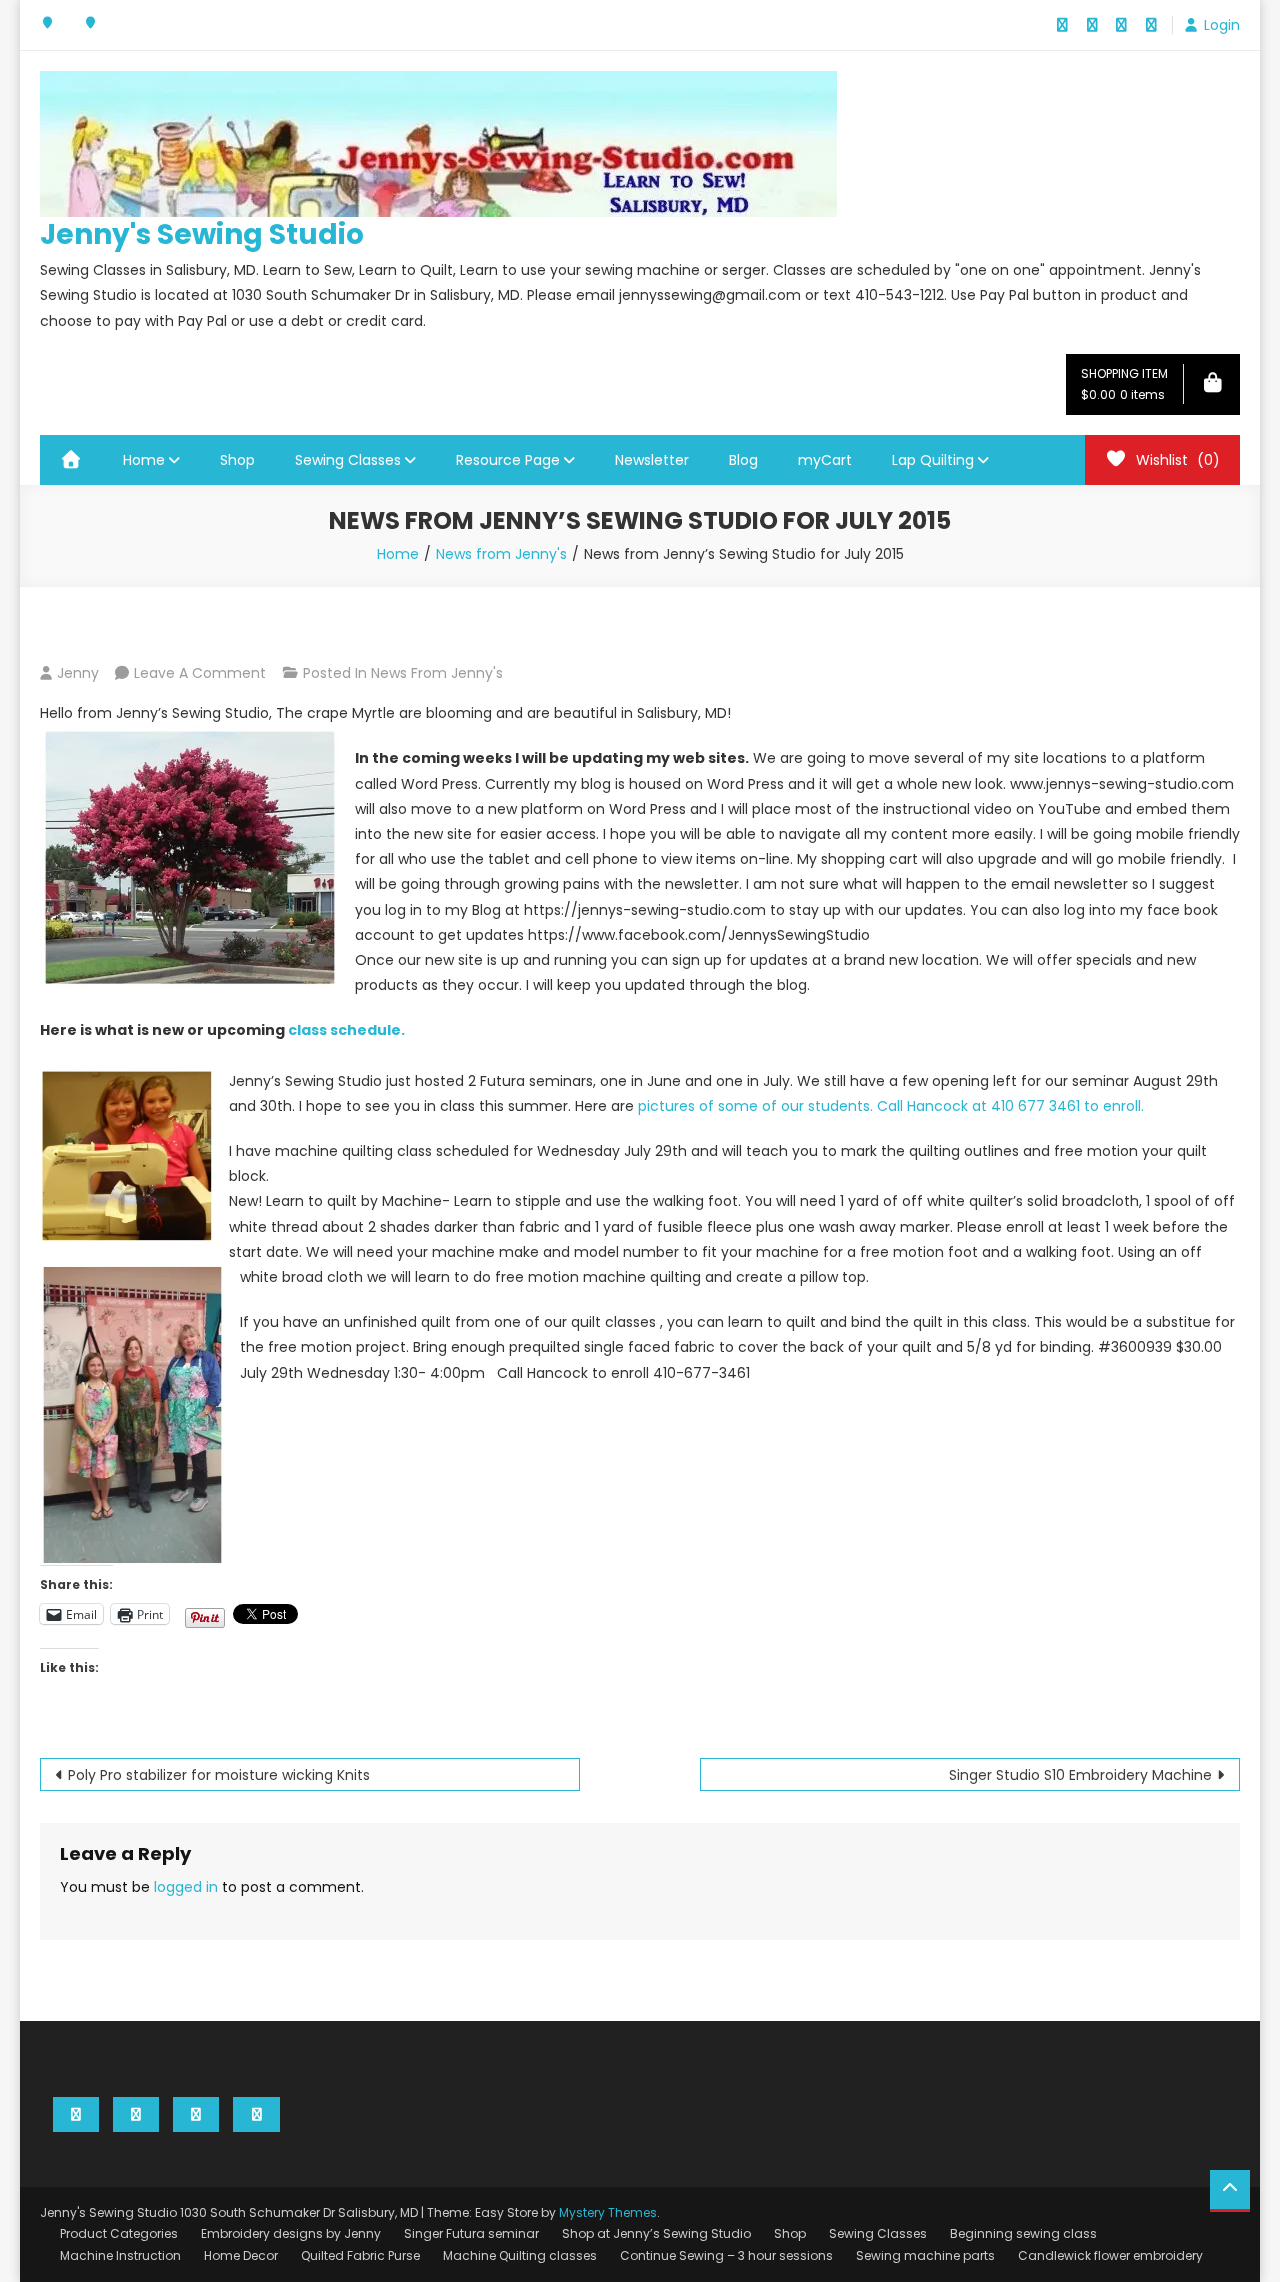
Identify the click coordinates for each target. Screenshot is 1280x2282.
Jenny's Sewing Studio (202, 234)
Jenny (78, 673)
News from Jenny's (437, 673)
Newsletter (652, 460)
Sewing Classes (348, 460)
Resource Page (508, 460)
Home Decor (241, 2255)
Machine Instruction (120, 2255)
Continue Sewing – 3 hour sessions (726, 2255)
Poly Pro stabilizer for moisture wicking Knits (219, 1775)
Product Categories (119, 2233)
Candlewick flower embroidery (1110, 2255)
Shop (237, 460)
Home (144, 460)
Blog (743, 460)
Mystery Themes (608, 2212)
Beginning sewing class (1023, 2233)
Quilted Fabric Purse (360, 2255)
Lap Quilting (933, 460)
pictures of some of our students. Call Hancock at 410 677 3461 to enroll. (891, 1106)
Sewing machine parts (925, 2255)
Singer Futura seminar (471, 2233)
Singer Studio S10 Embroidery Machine (1080, 1775)
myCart (825, 460)
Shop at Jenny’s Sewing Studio (656, 2233)
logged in (186, 1887)
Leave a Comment (200, 673)
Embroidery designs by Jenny (291, 2233)
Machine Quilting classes (520, 2255)
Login (1222, 25)
